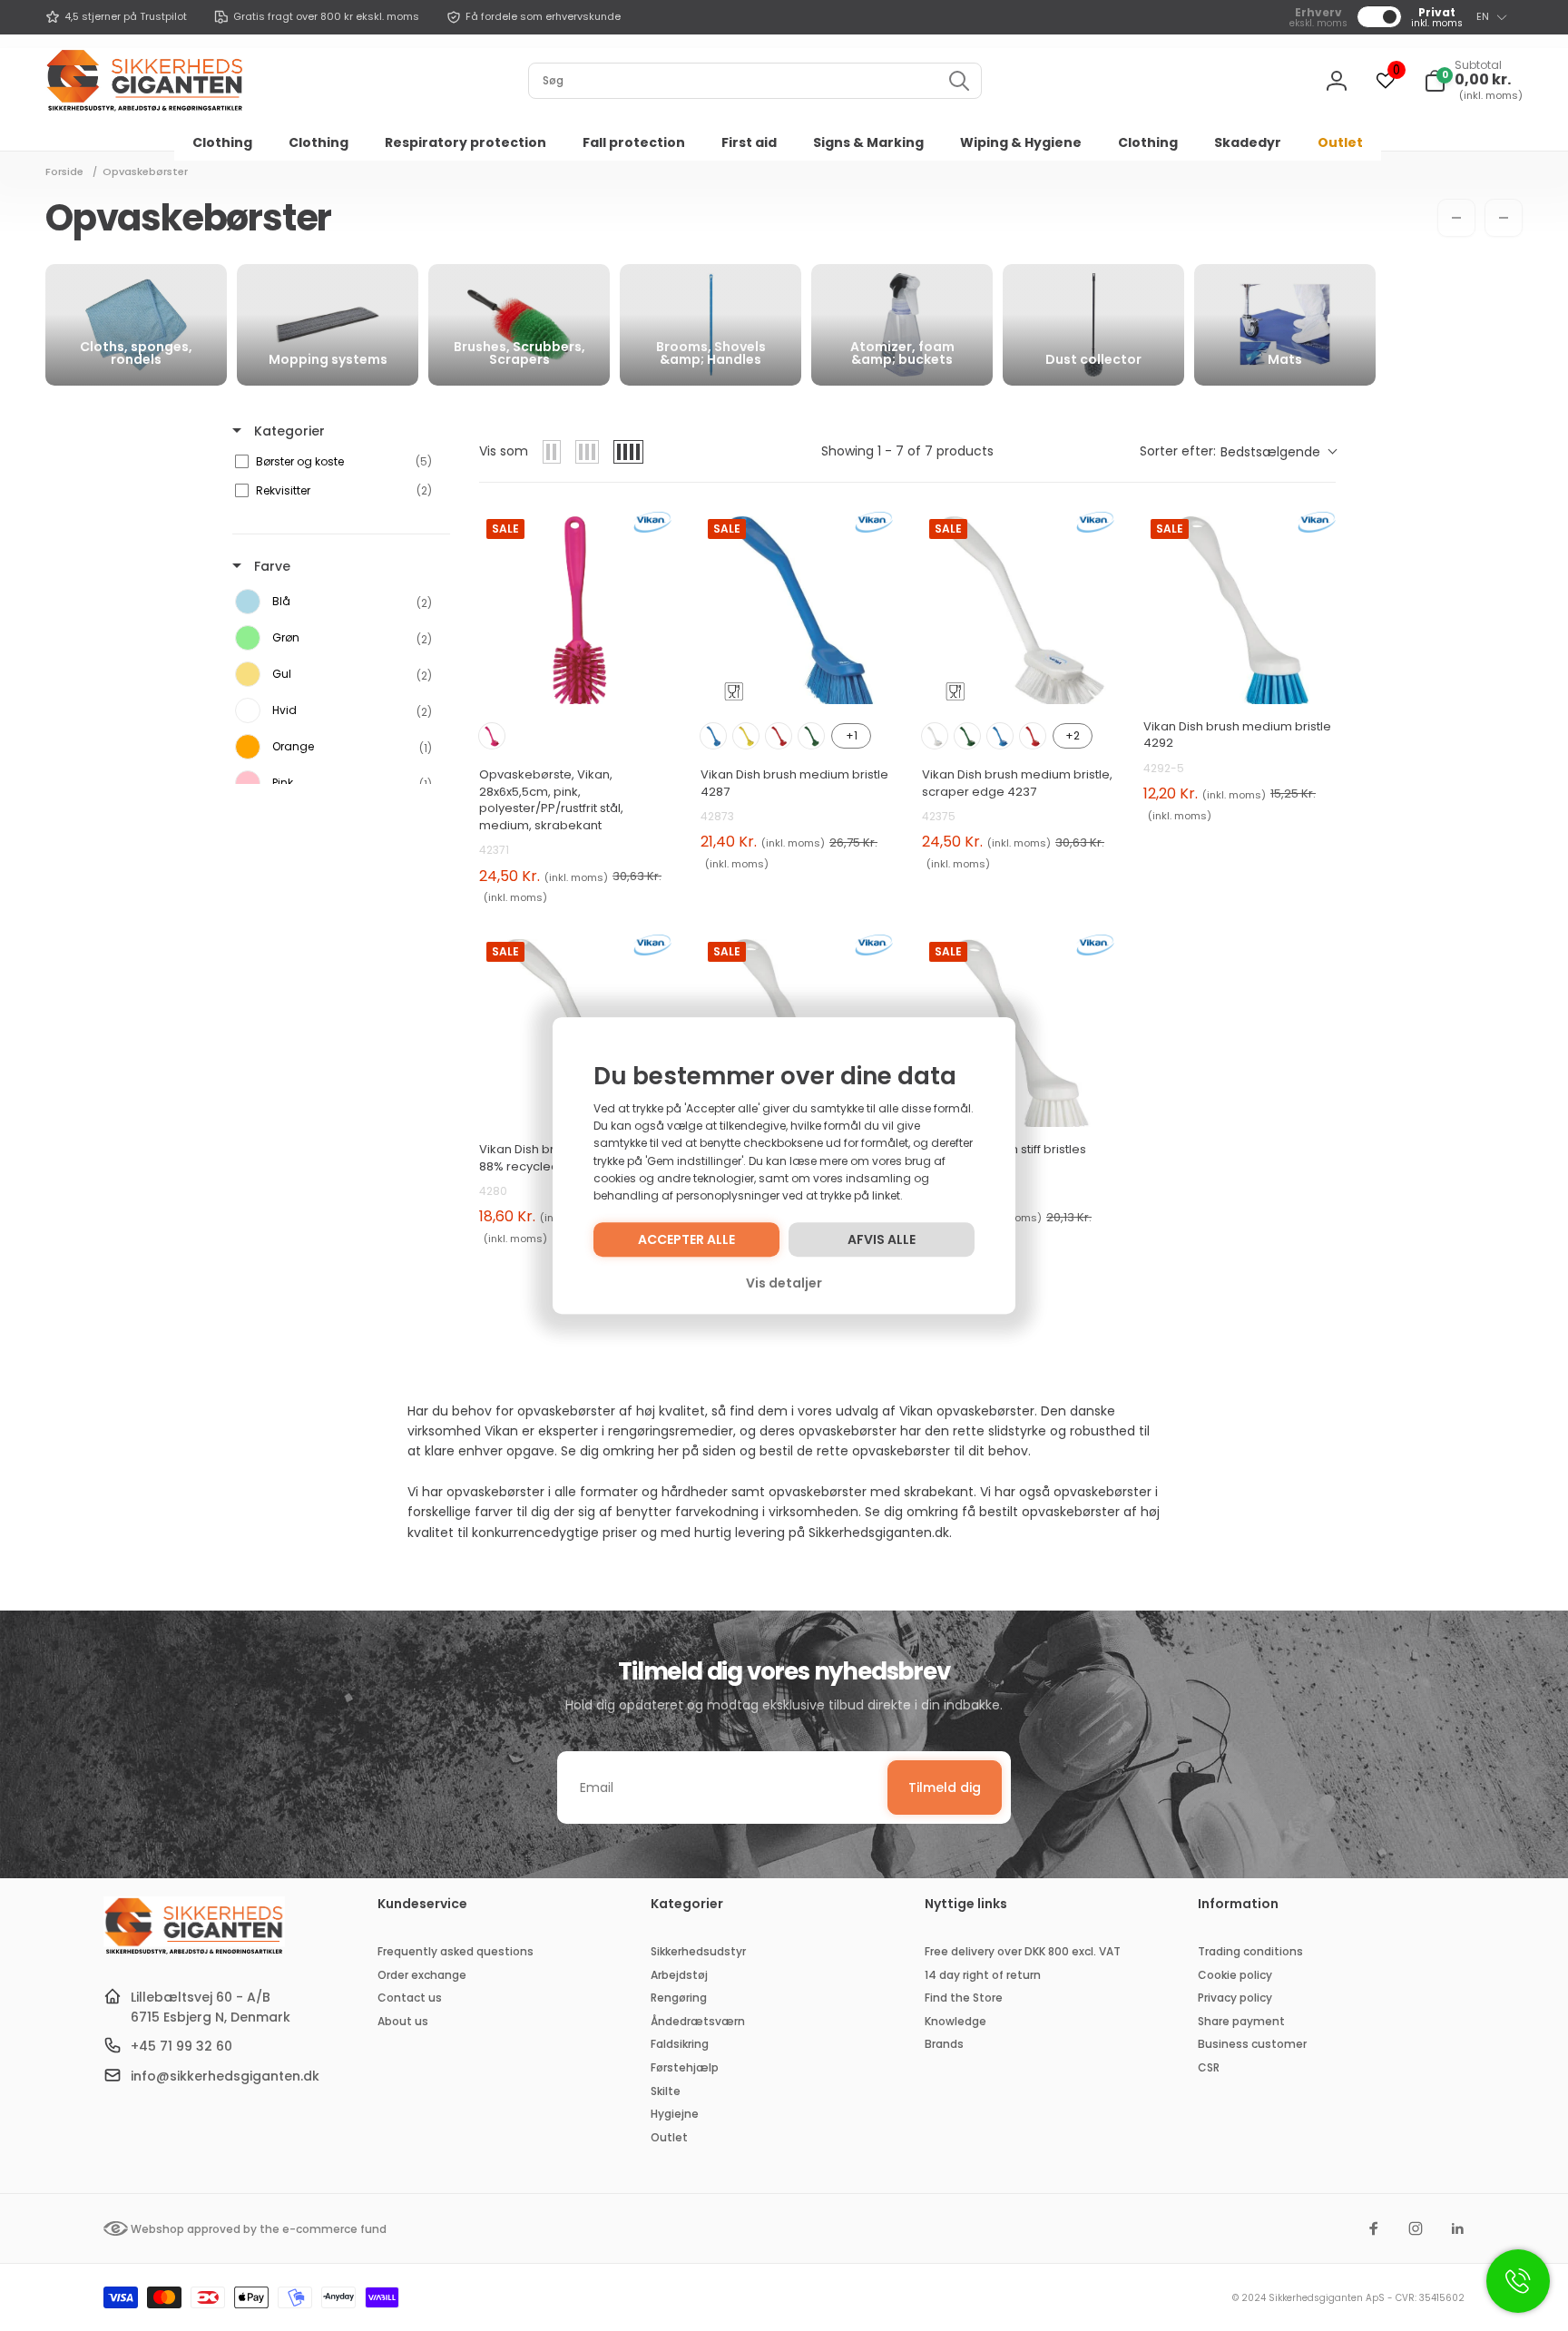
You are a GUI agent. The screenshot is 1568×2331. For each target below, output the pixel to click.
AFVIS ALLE (882, 1239)
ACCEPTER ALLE (686, 1239)
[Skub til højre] (1504, 218)
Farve (270, 566)
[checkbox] (338, 462)
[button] (1473, 81)
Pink (492, 736)
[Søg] (959, 81)
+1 (852, 735)
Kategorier (288, 431)
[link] (116, 17)
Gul (746, 736)
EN (1483, 16)
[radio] (552, 452)
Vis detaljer (784, 1283)
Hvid (935, 736)
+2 (1073, 735)
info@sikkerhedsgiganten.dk (225, 2076)
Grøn (811, 736)
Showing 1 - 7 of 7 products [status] (907, 451)
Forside (64, 171)
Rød (779, 736)
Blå (713, 736)
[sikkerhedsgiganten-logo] (194, 1952)
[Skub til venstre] (1456, 218)
